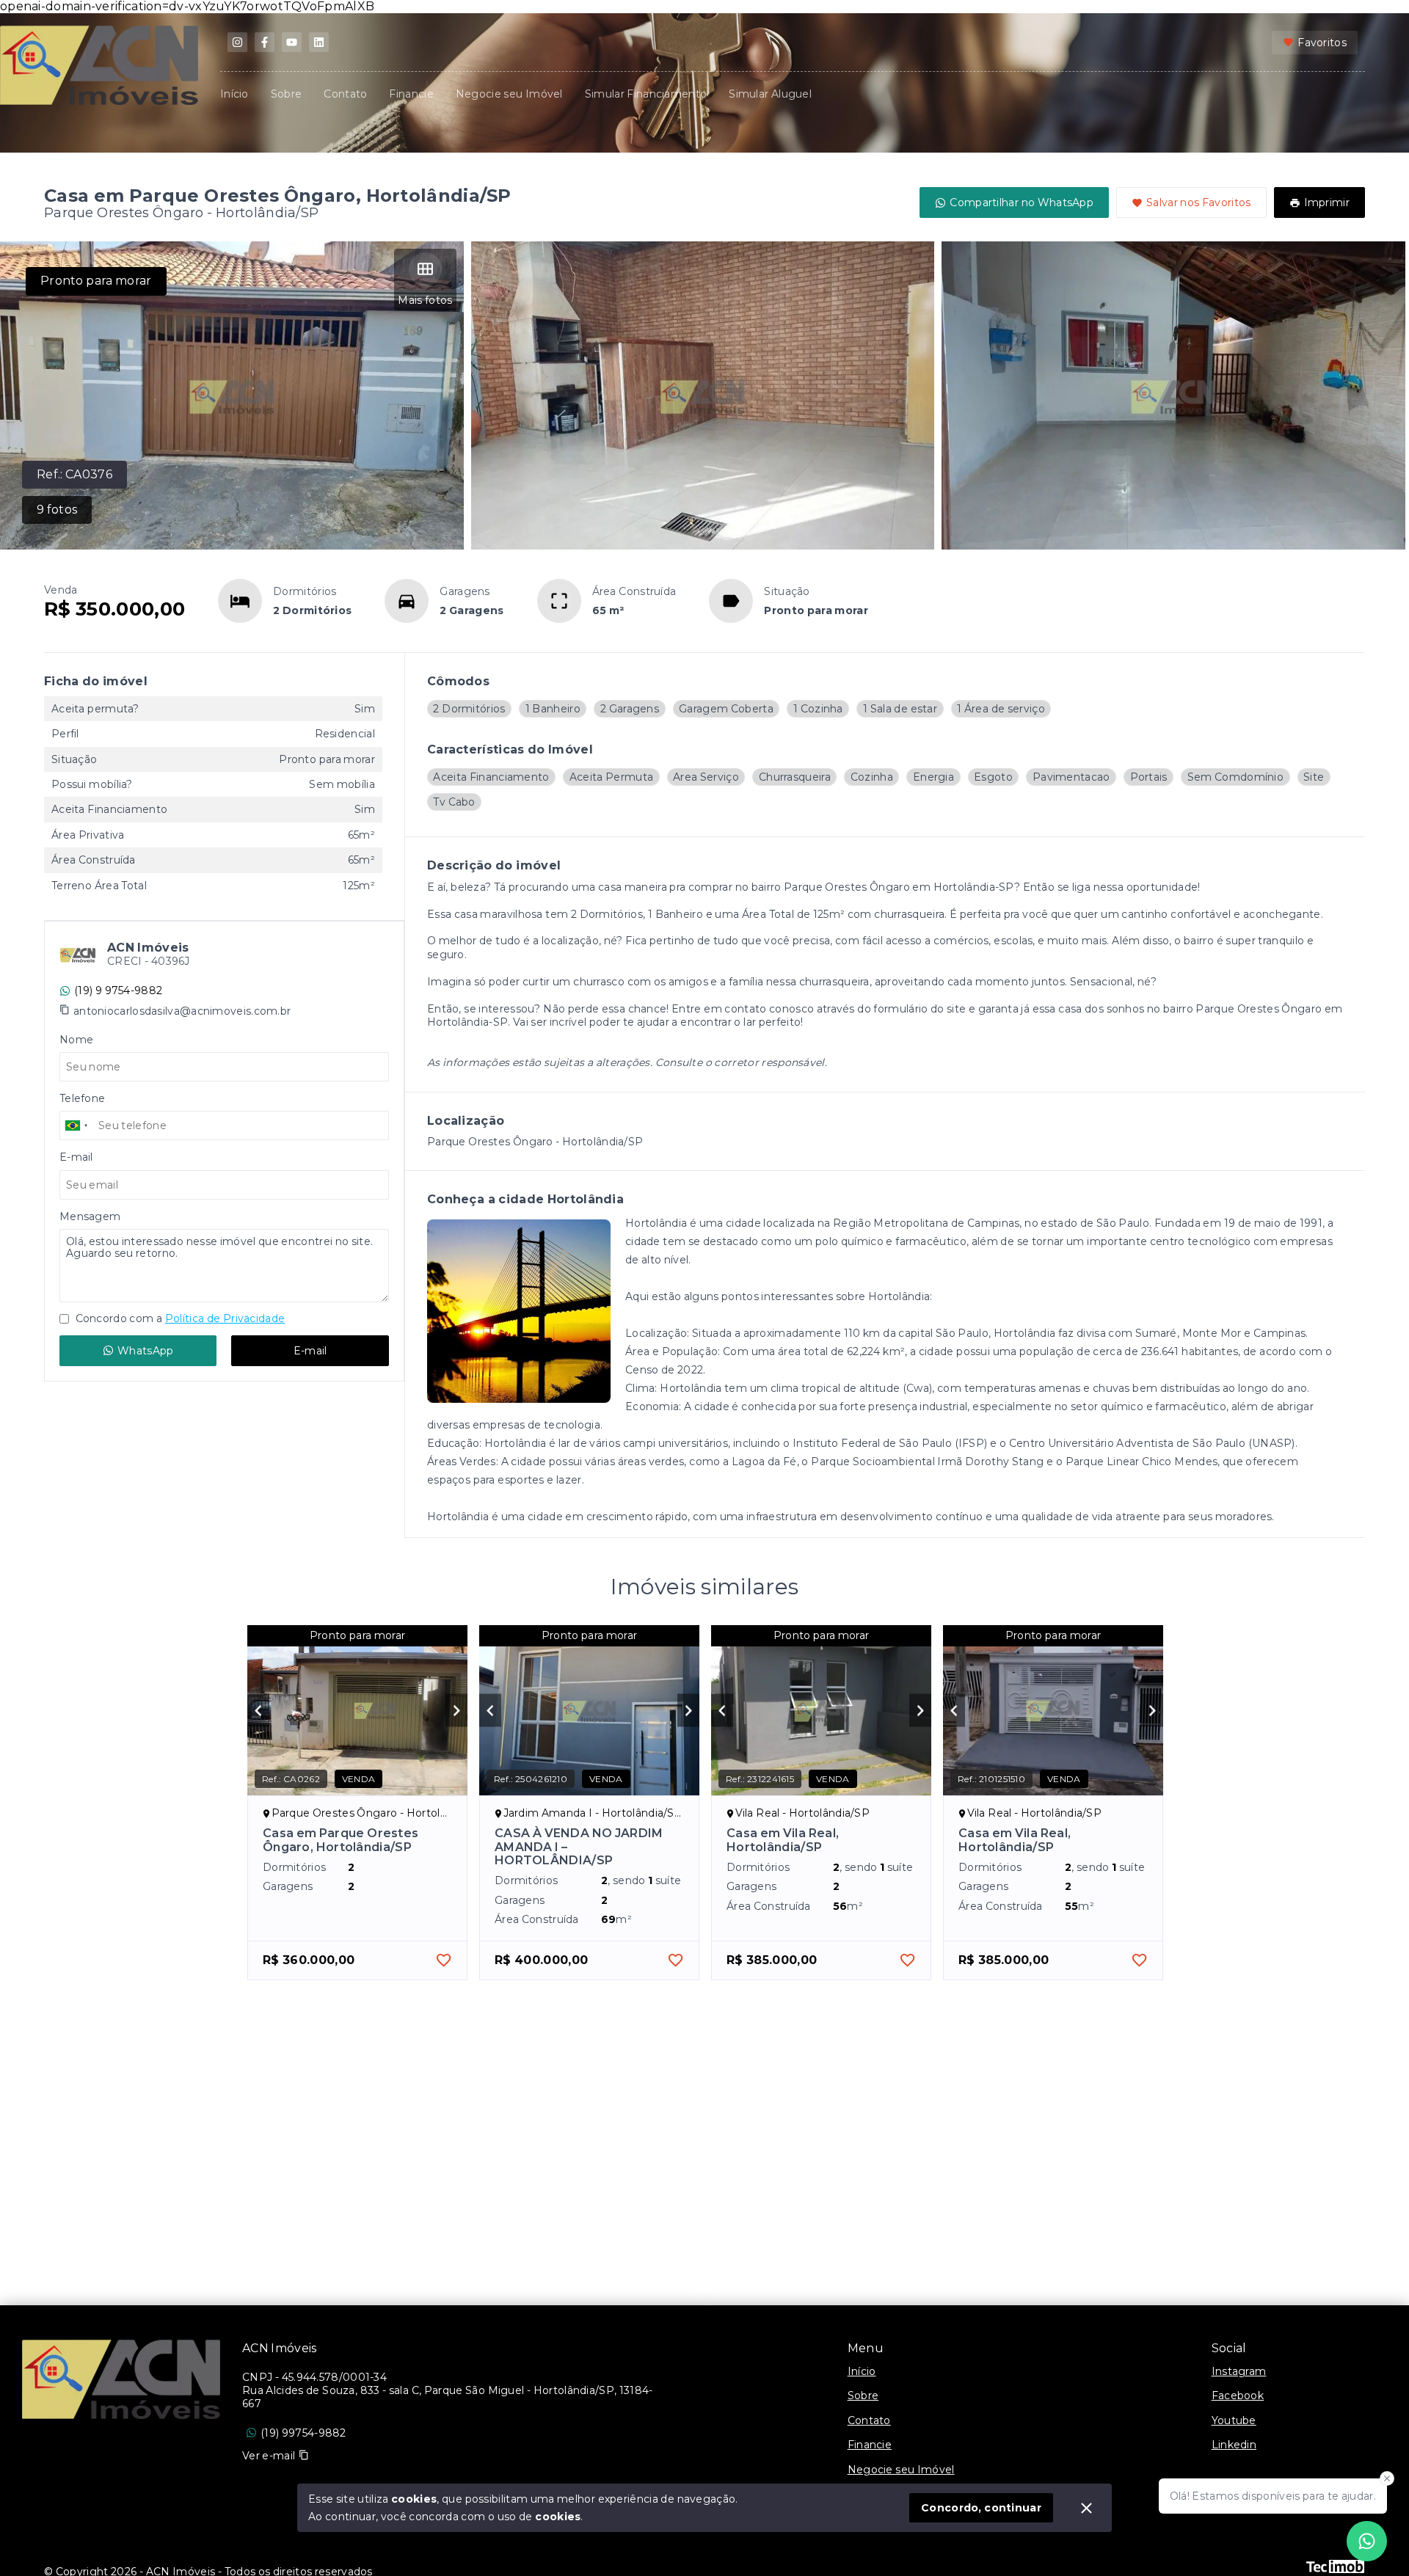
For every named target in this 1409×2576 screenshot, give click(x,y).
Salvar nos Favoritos (1199, 202)
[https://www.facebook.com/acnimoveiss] (265, 42)
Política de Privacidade (225, 1318)
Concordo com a (179, 1318)
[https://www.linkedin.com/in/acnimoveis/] (319, 42)
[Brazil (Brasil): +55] (77, 1125)
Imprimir (1327, 202)
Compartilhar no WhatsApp (1022, 202)
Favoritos (1322, 43)
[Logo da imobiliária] (121, 2379)
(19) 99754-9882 (303, 2433)
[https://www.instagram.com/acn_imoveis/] (237, 42)
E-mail (310, 1351)
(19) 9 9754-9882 (118, 990)
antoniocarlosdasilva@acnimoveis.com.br (182, 1011)
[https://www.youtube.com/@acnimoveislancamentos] (292, 42)
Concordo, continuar (981, 2508)
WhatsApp (145, 1351)
